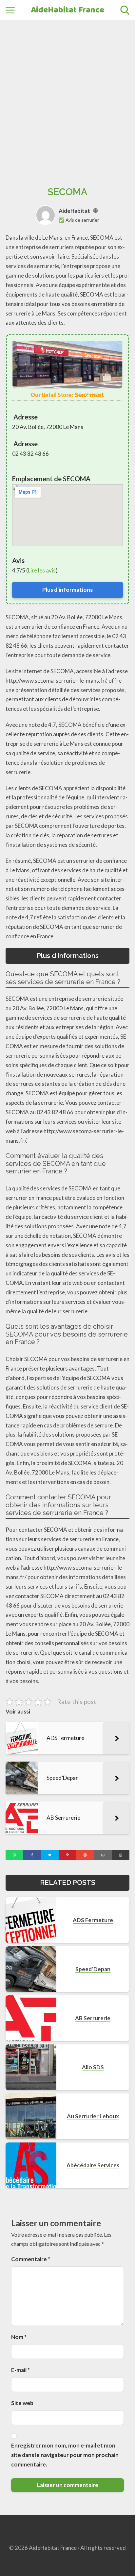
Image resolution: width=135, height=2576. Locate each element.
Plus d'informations (67, 590)
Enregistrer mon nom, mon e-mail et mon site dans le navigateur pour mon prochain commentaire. (65, 2455)
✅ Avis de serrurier (79, 220)
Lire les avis (42, 570)
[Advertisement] (67, 96)
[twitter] (50, 1855)
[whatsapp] (14, 1855)
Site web (22, 2403)
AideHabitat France (67, 10)
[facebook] (32, 1855)
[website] (96, 211)
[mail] (103, 1855)
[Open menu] (10, 10)
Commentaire (31, 2259)
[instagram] (85, 1855)
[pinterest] (67, 1855)
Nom (19, 2337)
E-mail (20, 2370)
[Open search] (125, 10)
